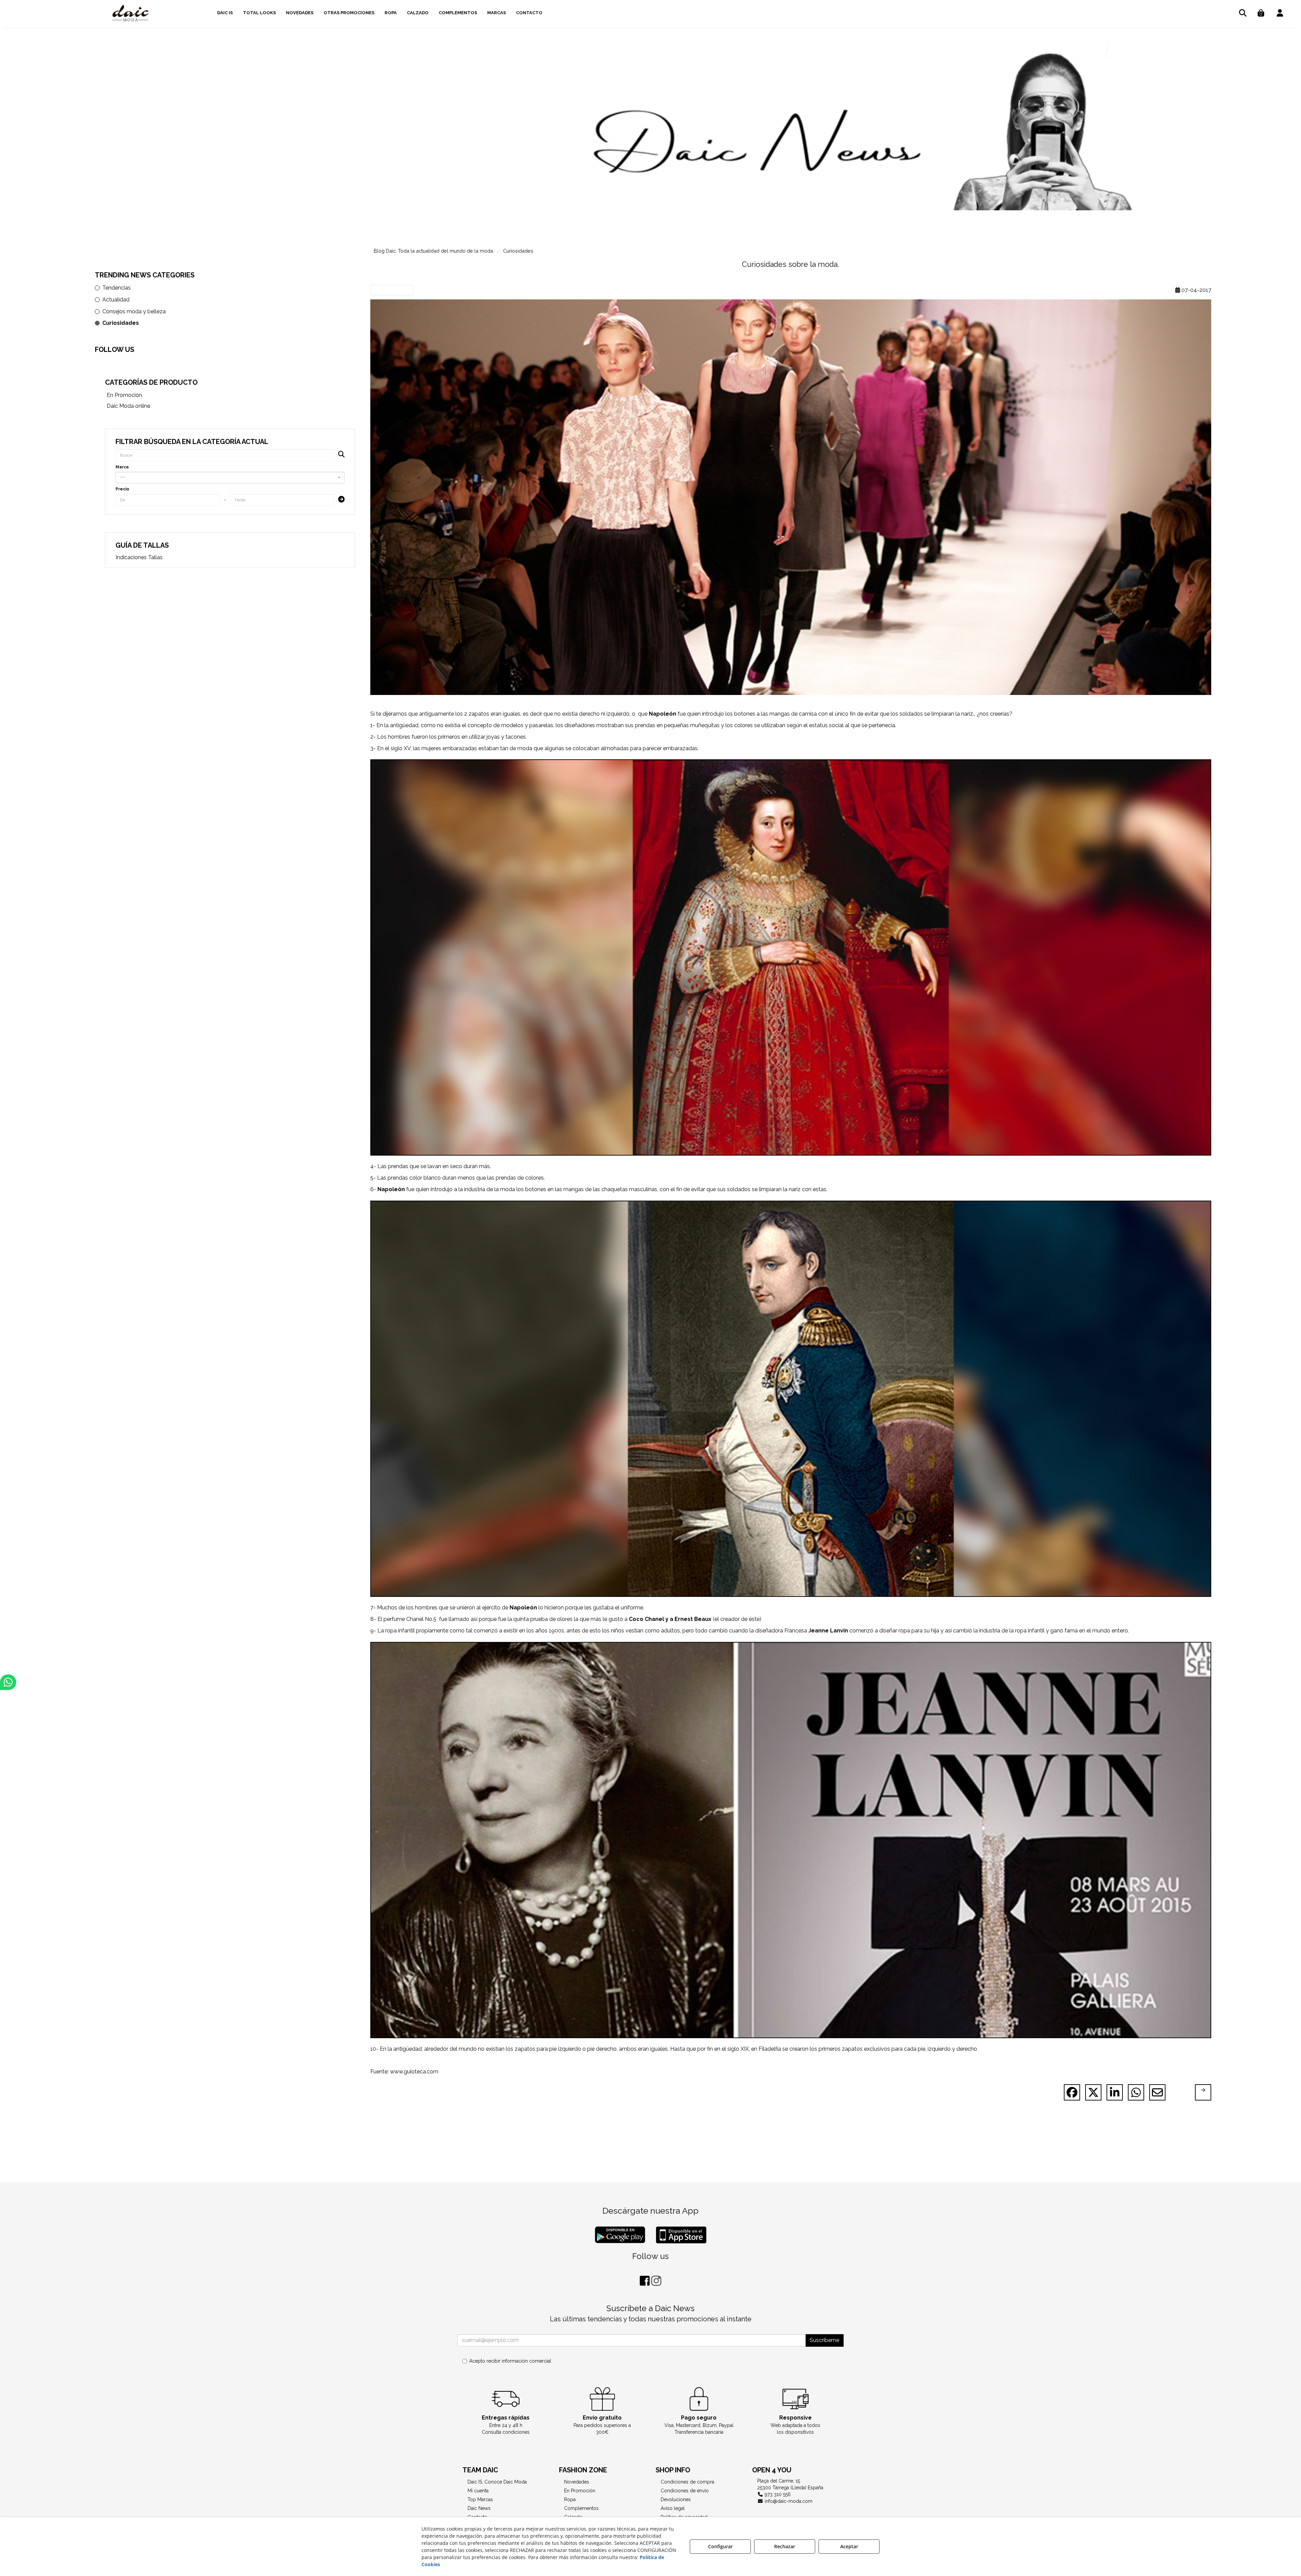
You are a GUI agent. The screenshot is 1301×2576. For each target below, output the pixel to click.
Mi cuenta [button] (478, 2491)
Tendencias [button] (117, 288)
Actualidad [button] (116, 300)
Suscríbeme (824, 2340)
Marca (122, 467)
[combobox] (230, 478)
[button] (131, 14)
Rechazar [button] (785, 2546)
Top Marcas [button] (480, 2499)
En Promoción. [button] (125, 395)
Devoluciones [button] (676, 2499)
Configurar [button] (720, 2546)
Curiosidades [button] (121, 323)
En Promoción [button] (580, 2491)
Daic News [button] (479, 2508)
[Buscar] (339, 455)
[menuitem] (225, 12)
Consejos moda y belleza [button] (134, 311)
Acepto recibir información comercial (510, 2361)
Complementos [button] (581, 2508)
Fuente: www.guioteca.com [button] (404, 2072)
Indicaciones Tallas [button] (139, 557)
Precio (122, 489)
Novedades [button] (577, 2482)
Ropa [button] (570, 2499)
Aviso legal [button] (673, 2508)
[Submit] (339, 500)
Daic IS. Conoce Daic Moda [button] (497, 2482)
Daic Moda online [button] (128, 406)
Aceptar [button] (849, 2546)
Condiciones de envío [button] (685, 2491)
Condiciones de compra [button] (687, 2482)
